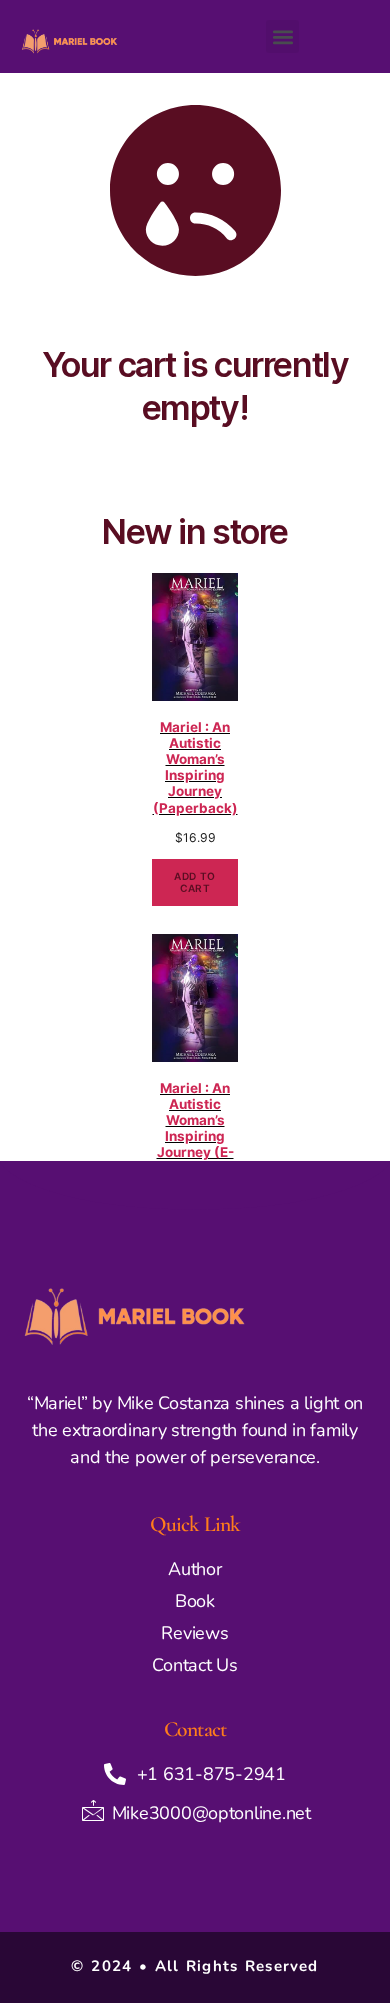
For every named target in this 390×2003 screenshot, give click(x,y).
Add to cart (194, 882)
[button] (282, 36)
